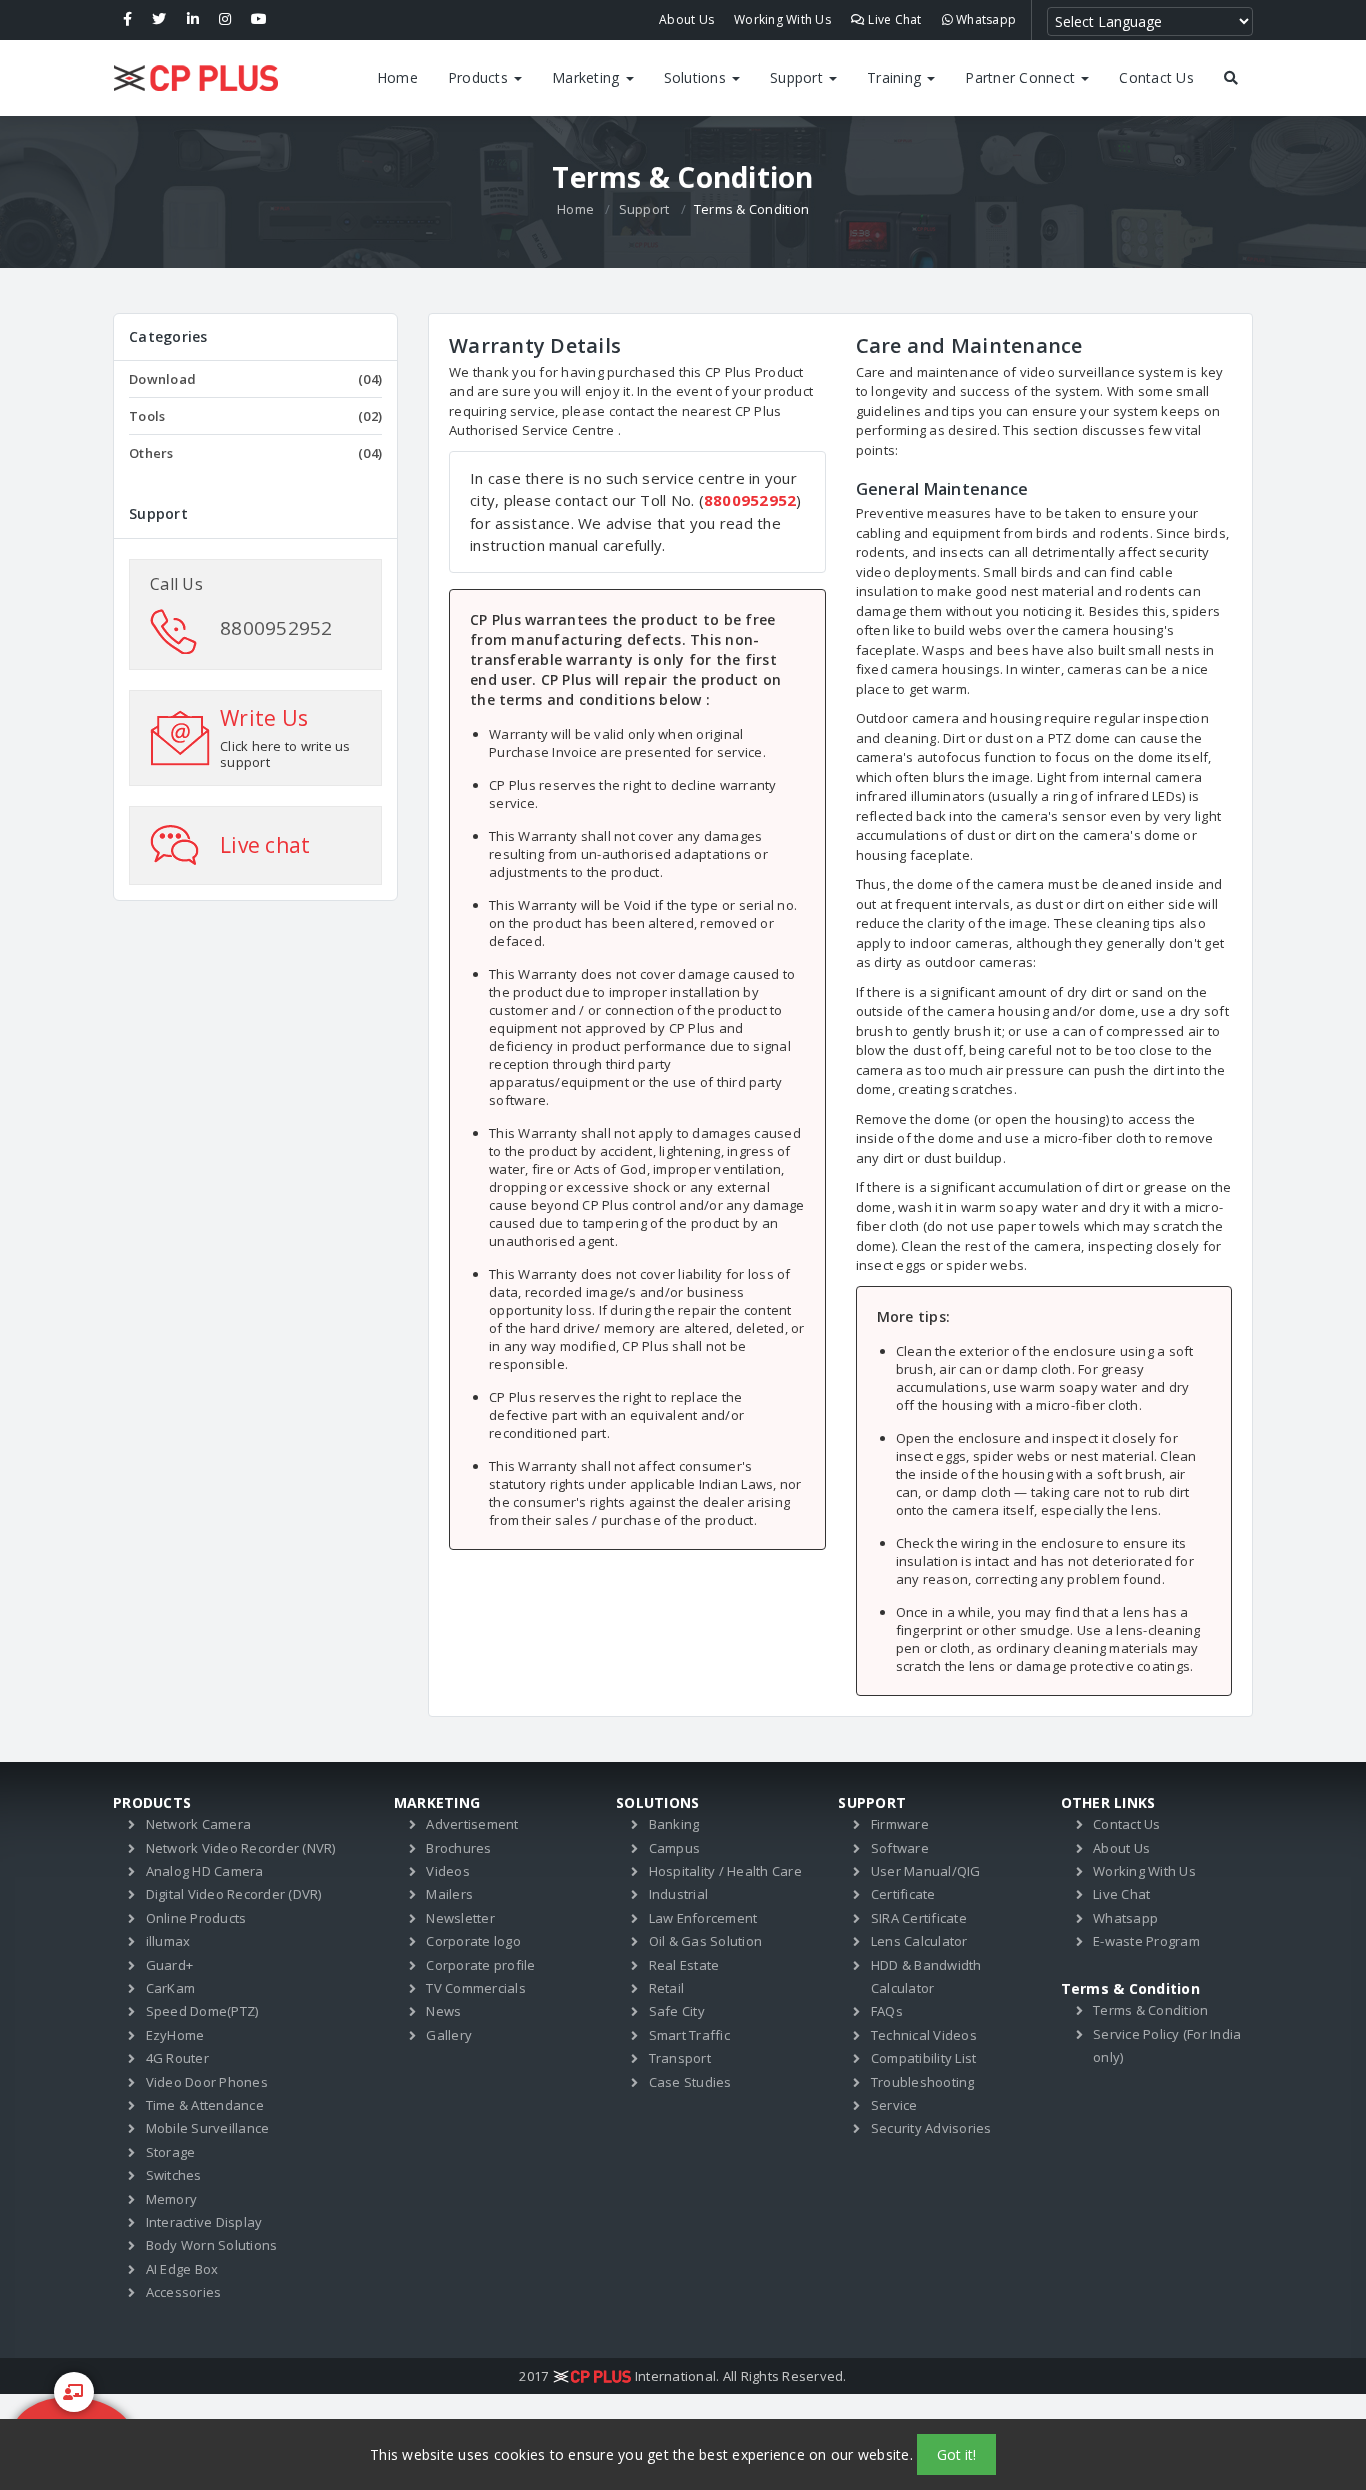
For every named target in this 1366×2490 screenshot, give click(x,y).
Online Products (196, 1918)
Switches (174, 2175)
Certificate (903, 1894)
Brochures (458, 1848)
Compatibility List (924, 2058)
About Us (686, 19)
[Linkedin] (193, 20)
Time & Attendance (205, 2105)
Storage (171, 2152)
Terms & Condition (1150, 2010)
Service (894, 2105)
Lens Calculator (919, 1941)
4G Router (177, 2058)
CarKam (171, 1988)
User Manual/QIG (926, 1871)
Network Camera (199, 1824)
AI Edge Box (182, 2269)
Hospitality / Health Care (725, 1871)
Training (896, 77)
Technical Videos (924, 2035)
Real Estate (684, 1965)
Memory (172, 2199)
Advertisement (472, 1824)
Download (255, 379)
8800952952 (276, 628)
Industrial (679, 1894)
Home (397, 77)
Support (798, 77)
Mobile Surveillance (208, 2128)
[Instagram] (225, 20)
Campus (675, 1848)
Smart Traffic (689, 2035)
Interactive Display (204, 2222)
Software (900, 1848)
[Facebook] (127, 20)
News (443, 2011)
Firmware (900, 1824)
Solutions (697, 77)
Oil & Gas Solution (706, 1941)
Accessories (184, 2292)
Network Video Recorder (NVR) (241, 1848)
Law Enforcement (703, 1918)
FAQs (887, 2011)
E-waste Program (1146, 1941)
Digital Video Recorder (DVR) (234, 1894)
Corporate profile (480, 1965)
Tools (255, 416)
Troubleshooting (923, 2082)
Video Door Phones (207, 2082)
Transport (680, 2058)
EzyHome (175, 2035)
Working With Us (782, 19)
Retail (667, 1988)
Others (255, 453)
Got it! (956, 2454)
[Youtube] (259, 20)
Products (480, 77)
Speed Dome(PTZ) (202, 2011)
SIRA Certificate (919, 1918)
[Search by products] (1231, 78)
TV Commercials (476, 1988)
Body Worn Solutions (212, 2245)
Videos (448, 1871)
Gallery (449, 2035)
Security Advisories (931, 2128)
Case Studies (690, 2082)
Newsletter (460, 1918)
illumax (168, 1941)
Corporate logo (473, 1941)
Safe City (677, 2011)
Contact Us (1156, 77)
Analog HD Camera (205, 1871)
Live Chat (893, 19)
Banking (674, 1824)
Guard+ (170, 1965)
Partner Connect (1022, 77)
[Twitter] (159, 20)
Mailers (449, 1894)
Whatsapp (984, 19)
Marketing (588, 77)
